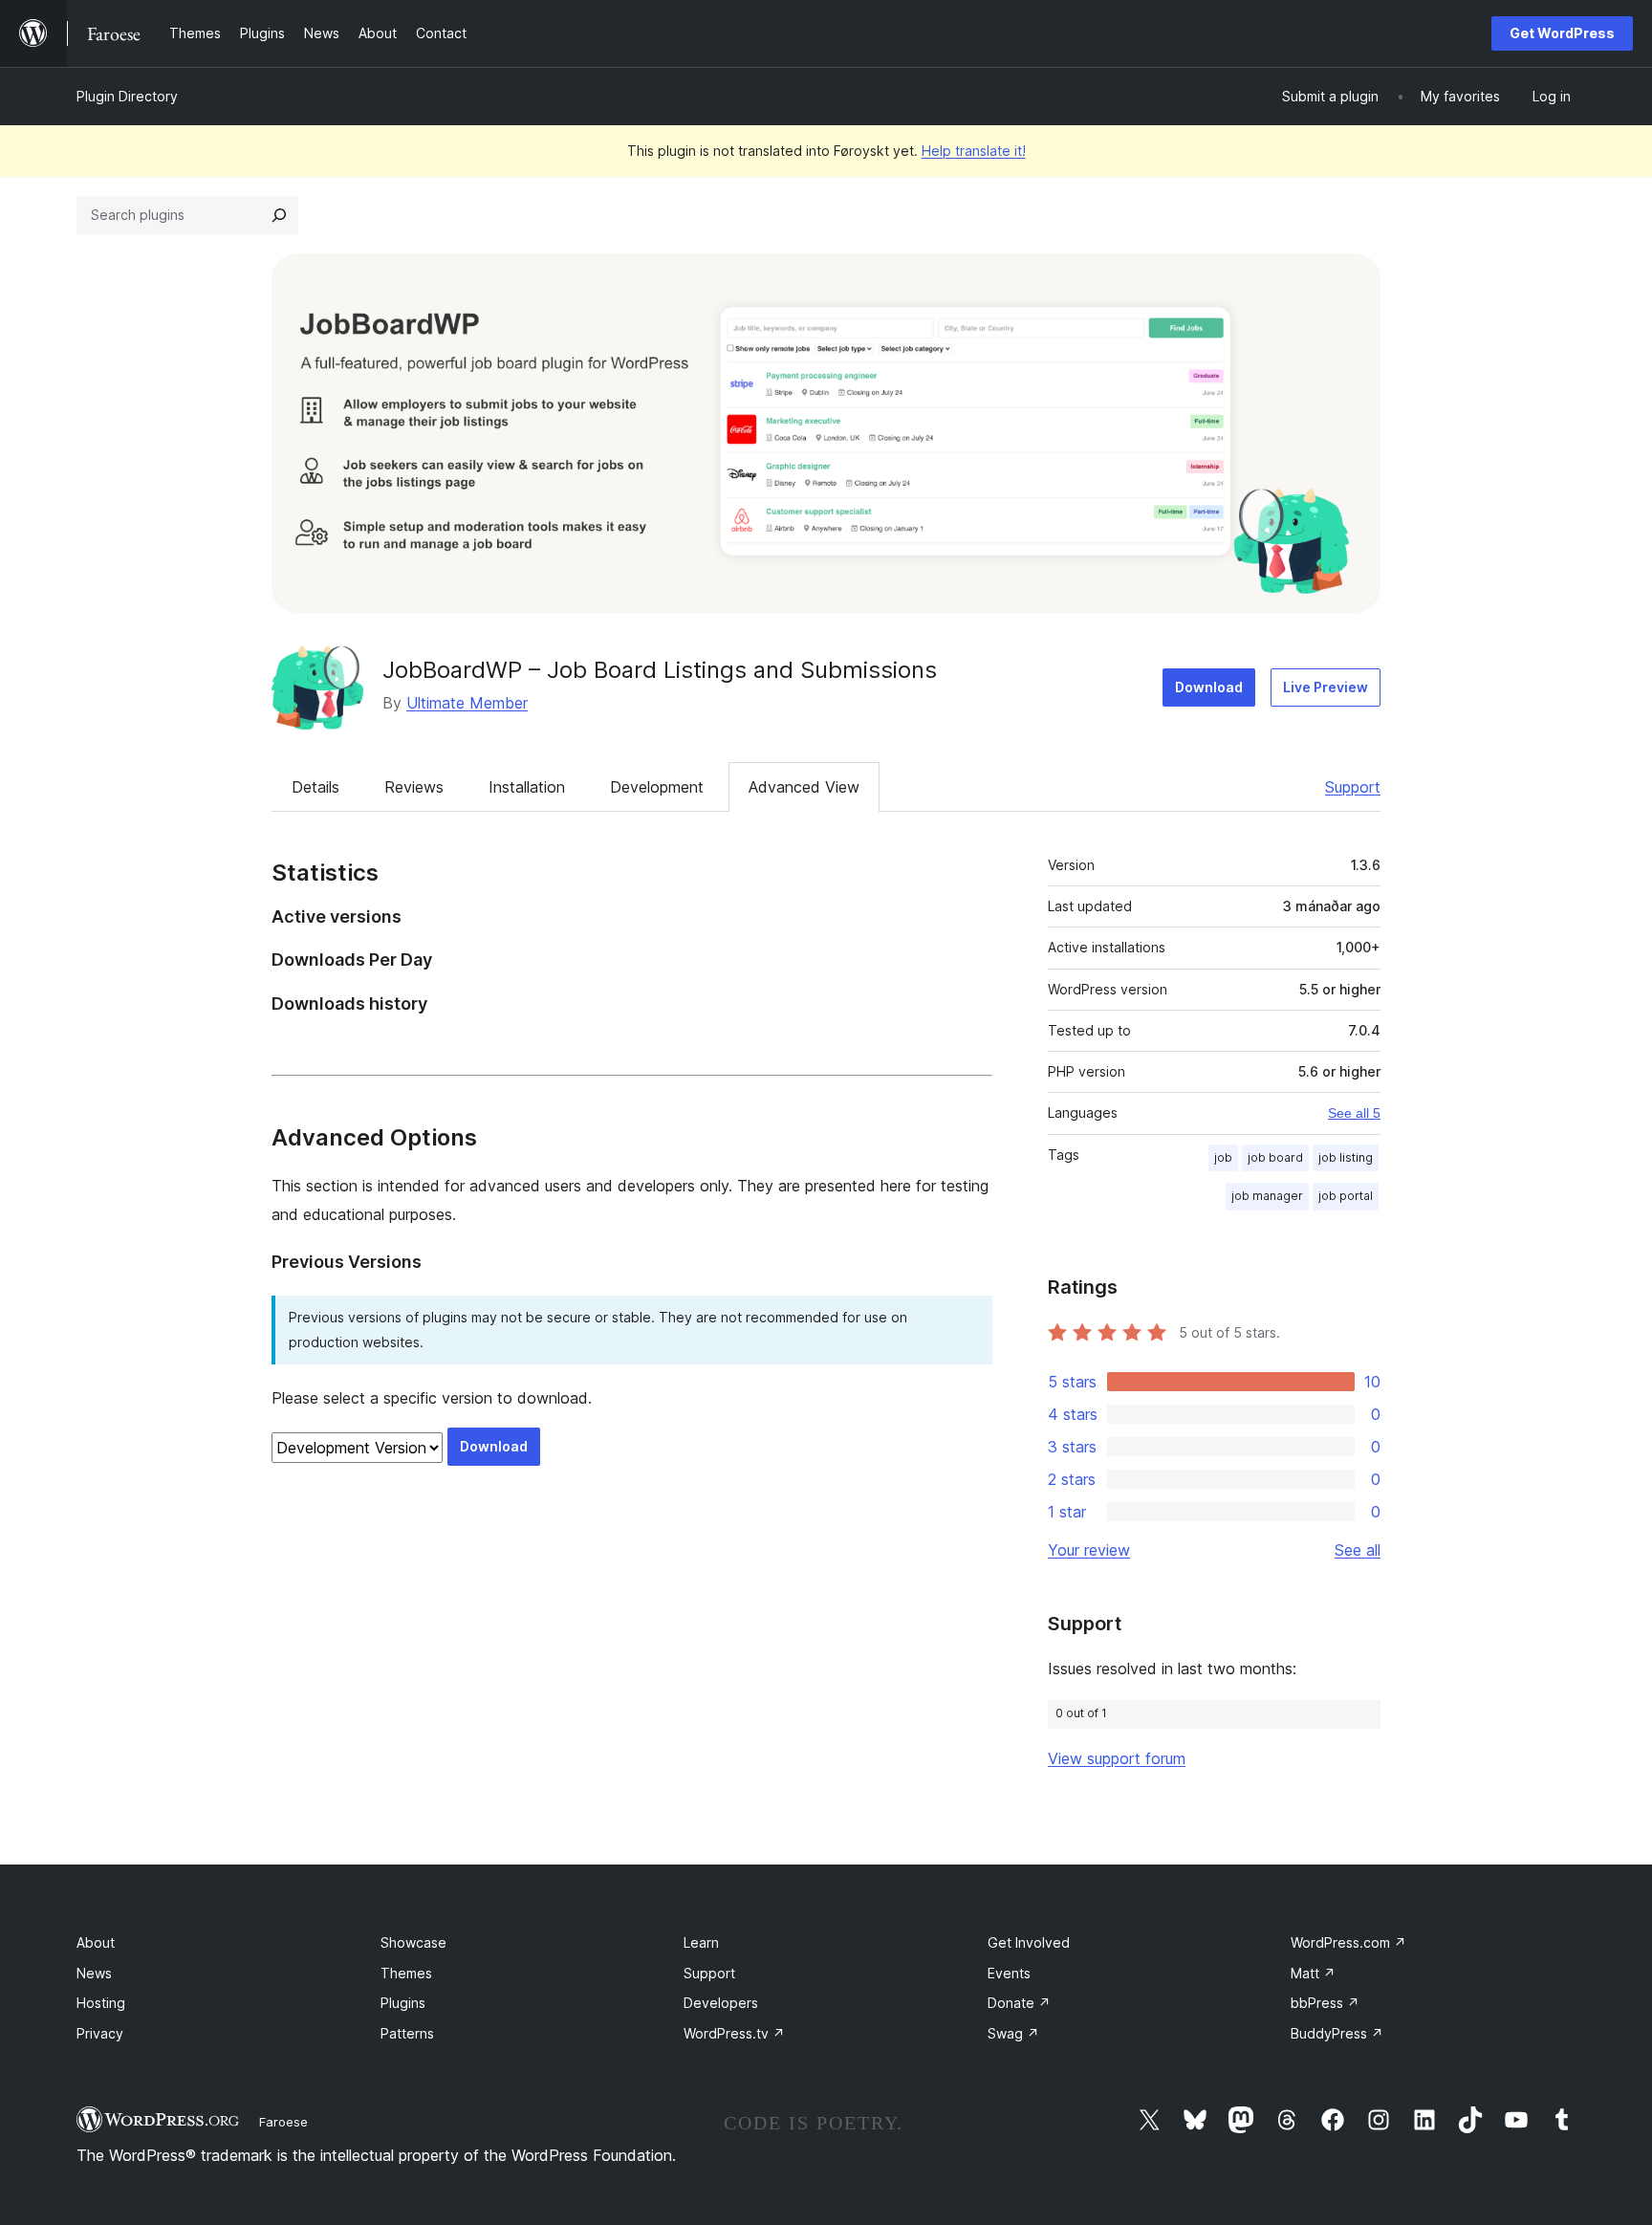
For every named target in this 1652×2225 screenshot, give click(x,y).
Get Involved (1029, 1942)
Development (657, 787)
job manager (1267, 1196)
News (94, 1973)
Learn (701, 1942)
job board (1275, 1157)
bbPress (1325, 2003)
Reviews (414, 787)
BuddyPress (1337, 2033)
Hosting (101, 2003)
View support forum (1117, 1758)
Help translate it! (974, 151)
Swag (1013, 2033)
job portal (1346, 1196)
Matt (1313, 1973)
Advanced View (804, 787)
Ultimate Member (467, 703)
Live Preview (1326, 687)
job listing (1346, 1157)
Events (1009, 1973)
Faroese (283, 2122)
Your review (1089, 1550)
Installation (527, 787)
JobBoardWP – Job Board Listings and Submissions (660, 670)
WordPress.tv (734, 2033)
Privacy (100, 2033)
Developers (721, 2003)
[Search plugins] (279, 215)
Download (1209, 687)
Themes (406, 1973)
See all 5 (1354, 1113)
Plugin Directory (127, 96)
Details (315, 787)
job (1223, 1157)
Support (1353, 787)
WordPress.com (1348, 1942)
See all (1358, 1550)
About (96, 1942)
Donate (1019, 2003)
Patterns (407, 2033)
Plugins (403, 2003)
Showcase (413, 1942)
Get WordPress (1562, 33)
